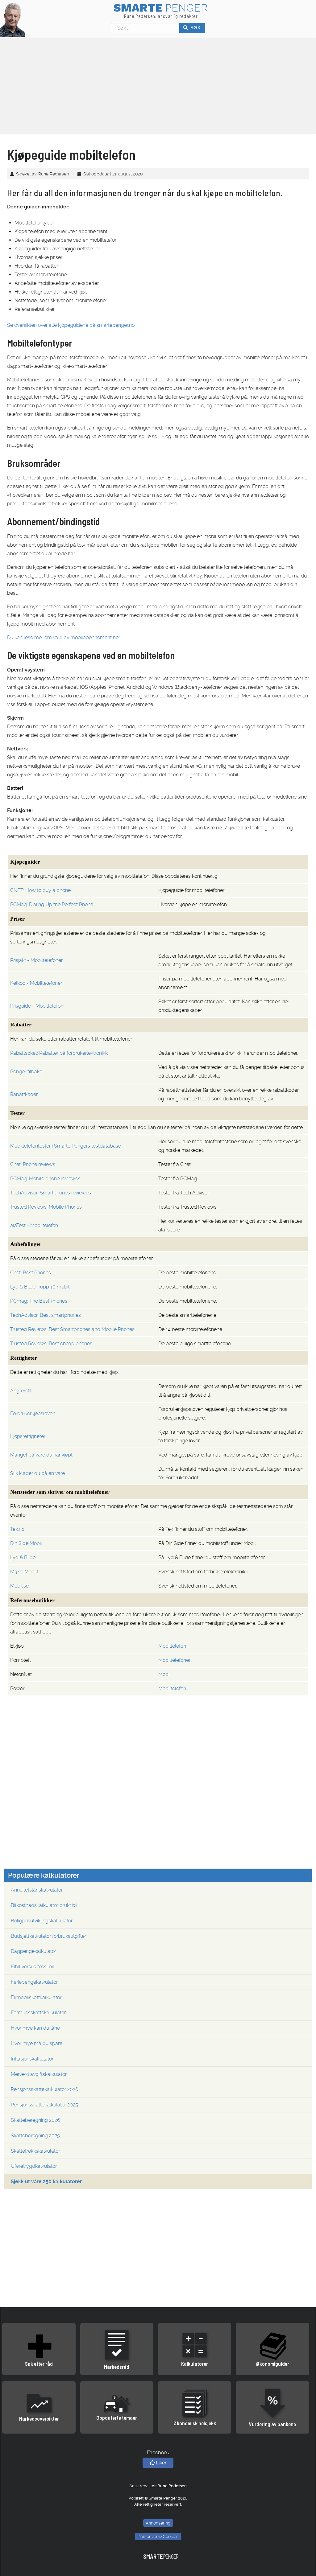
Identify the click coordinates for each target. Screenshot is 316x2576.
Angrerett (21, 1391)
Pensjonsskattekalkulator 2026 (45, 2089)
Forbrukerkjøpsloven (33, 1413)
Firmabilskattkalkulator (36, 1997)
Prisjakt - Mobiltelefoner (36, 960)
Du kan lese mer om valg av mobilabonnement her (64, 637)
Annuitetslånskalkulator (37, 1890)
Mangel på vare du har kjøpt (41, 1455)
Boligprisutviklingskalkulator (42, 1921)
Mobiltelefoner (174, 1660)
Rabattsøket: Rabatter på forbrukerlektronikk (59, 1053)
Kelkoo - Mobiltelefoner (36, 983)
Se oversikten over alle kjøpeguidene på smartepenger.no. (71, 325)
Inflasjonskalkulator (32, 2059)
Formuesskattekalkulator (38, 2013)
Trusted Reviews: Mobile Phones (46, 1207)
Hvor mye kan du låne (35, 2028)
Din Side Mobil (26, 1543)
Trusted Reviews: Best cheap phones (51, 1343)
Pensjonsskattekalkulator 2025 (44, 2105)
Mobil (164, 1674)
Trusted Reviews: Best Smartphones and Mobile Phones (72, 1329)
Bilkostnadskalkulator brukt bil (44, 1905)
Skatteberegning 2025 (35, 2136)
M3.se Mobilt (24, 1572)
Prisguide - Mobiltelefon (37, 1006)
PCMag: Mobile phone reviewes (45, 1179)
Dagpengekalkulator (33, 1951)
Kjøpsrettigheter (28, 1436)
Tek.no (17, 1529)
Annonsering (158, 2523)
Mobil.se (19, 1586)
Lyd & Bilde (23, 1557)
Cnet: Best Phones (31, 1273)
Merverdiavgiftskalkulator (39, 2074)
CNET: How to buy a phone (40, 890)
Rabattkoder (24, 1094)
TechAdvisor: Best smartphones (46, 1315)
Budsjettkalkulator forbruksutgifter (48, 1936)
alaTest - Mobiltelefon (34, 1225)
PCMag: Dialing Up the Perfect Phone (52, 904)
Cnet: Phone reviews (33, 1164)
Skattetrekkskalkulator (35, 2151)
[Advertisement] (158, 1814)
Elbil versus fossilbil (32, 1967)
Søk (195, 28)
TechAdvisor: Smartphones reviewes (51, 1193)
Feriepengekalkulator (34, 1982)
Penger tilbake (26, 1072)
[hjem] (13, 20)
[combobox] (145, 28)
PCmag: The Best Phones (39, 1301)
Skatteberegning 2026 (35, 2120)
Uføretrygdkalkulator (34, 2166)
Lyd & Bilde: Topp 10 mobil (40, 1287)
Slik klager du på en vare (37, 1473)
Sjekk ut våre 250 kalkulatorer (46, 2182)
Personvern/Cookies (158, 2537)
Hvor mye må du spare (37, 2043)
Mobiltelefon (172, 1646)
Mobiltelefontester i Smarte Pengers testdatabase (66, 1146)
